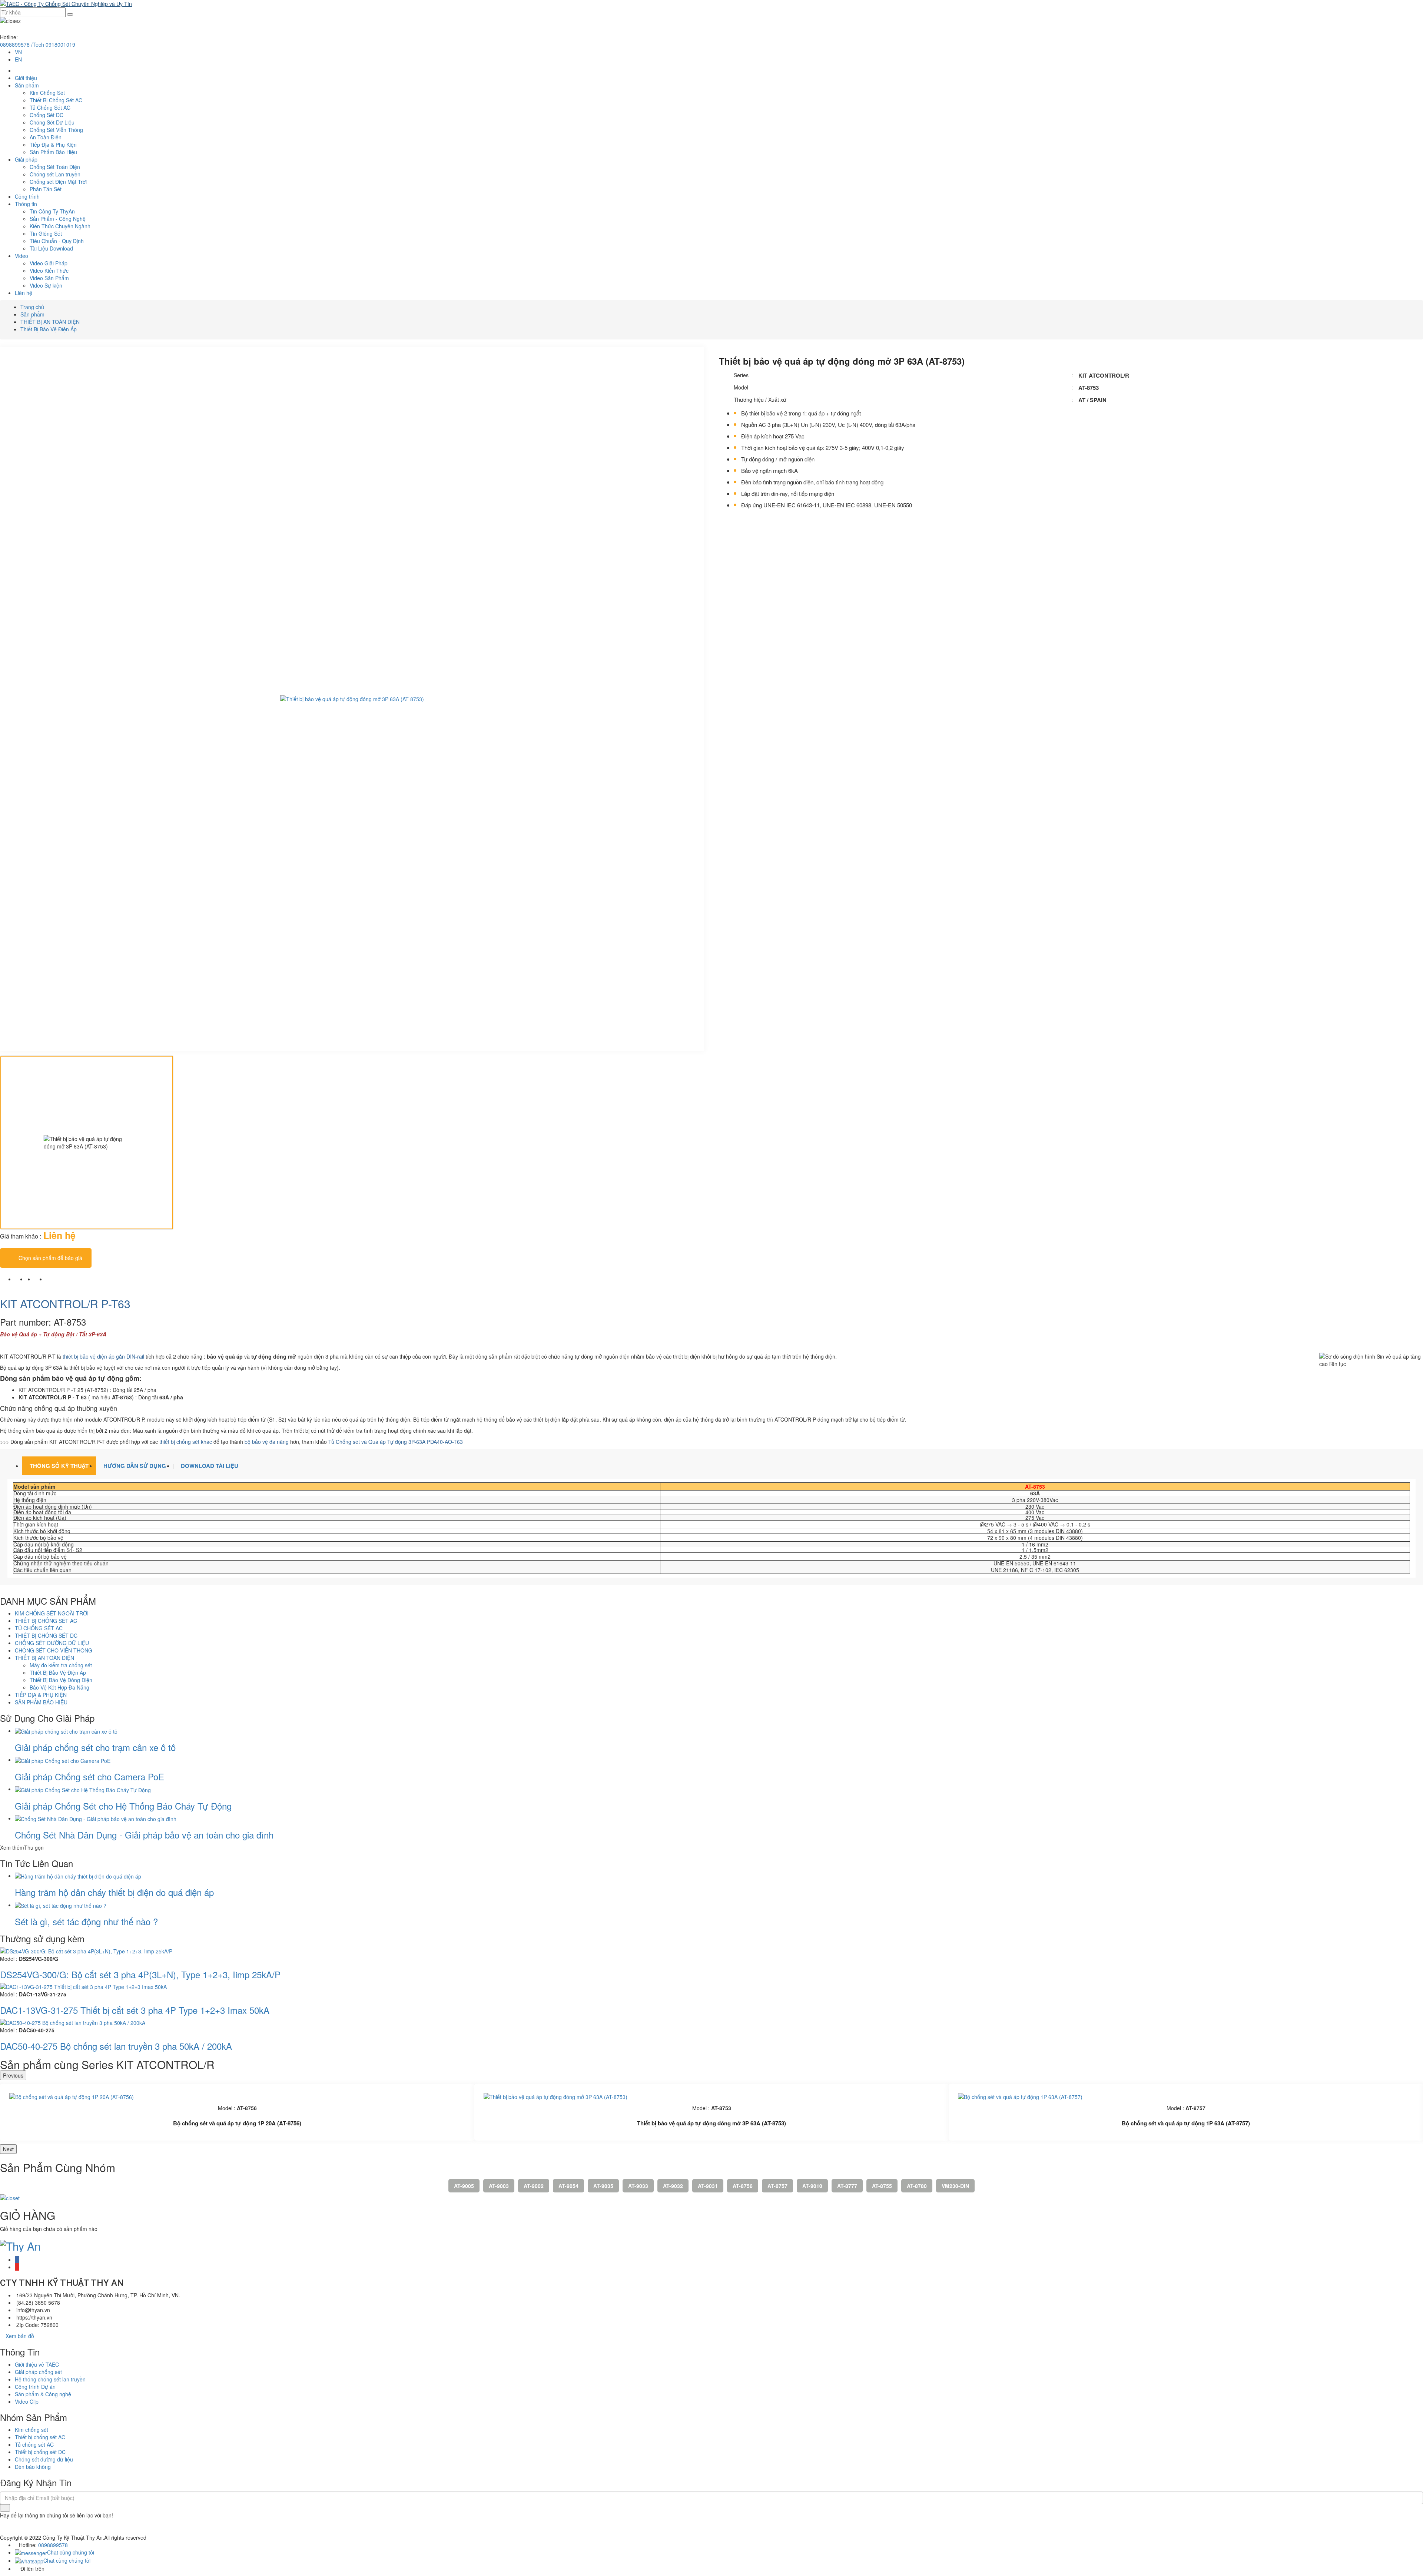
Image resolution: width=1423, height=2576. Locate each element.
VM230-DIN (955, 2186)
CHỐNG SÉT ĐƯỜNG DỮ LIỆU (52, 1643)
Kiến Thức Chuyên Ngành (60, 226)
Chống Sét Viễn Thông (56, 130)
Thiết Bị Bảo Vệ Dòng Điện (61, 1680)
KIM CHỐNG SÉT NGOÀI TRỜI (52, 1613)
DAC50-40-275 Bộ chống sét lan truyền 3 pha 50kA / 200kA (116, 2046)
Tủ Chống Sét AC (50, 107)
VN (18, 52)
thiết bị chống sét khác (186, 1442)
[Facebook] (17, 2260)
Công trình (27, 196)
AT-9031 (708, 2186)
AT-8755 (882, 2186)
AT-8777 (847, 2186)
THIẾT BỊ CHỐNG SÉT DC (46, 1635)
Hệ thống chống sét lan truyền (50, 2379)
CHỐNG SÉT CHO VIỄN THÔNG (54, 1650)
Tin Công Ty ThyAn (52, 211)
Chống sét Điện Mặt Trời (58, 182)
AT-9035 (603, 2186)
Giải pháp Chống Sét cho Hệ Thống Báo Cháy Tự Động (123, 1806)
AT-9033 (638, 2186)
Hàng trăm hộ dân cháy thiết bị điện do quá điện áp (114, 1892)
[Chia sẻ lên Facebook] (17, 1279)
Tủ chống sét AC (34, 2444)
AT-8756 (743, 2186)
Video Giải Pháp (49, 263)
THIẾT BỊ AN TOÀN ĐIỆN (50, 322)
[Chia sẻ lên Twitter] (36, 1279)
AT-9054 (568, 2186)
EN (18, 59)
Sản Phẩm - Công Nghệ (58, 219)
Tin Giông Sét (46, 233)
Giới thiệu (26, 78)
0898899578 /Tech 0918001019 (38, 44)
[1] (5, 2508)
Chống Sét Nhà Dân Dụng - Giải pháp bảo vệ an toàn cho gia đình (144, 1835)
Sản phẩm (27, 85)
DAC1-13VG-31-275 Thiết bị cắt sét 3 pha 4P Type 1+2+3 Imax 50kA (135, 2010)
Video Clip (27, 2401)
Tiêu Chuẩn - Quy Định (57, 241)
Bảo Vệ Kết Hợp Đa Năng (59, 1687)
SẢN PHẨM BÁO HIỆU (41, 1702)
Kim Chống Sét (47, 93)
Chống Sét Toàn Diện (55, 167)
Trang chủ (32, 307)
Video (21, 256)
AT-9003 (499, 2186)
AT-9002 (534, 2186)
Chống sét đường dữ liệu (44, 2459)
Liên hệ (24, 293)
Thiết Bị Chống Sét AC (56, 100)
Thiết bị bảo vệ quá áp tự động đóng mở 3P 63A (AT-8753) (711, 2123)
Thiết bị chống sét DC (40, 2452)
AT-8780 (917, 2186)
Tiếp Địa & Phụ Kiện (53, 145)
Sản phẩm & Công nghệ (43, 2394)
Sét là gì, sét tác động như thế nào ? (86, 1921)
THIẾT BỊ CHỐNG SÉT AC (46, 1621)
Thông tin (26, 204)
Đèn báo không (33, 2467)
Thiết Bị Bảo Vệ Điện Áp (49, 329)
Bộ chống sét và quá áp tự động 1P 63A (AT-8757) (1186, 2123)
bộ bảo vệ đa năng (267, 1442)
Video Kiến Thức (49, 271)
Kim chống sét (31, 2430)
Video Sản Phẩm (49, 278)
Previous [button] (13, 2075)
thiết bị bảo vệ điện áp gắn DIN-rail (103, 1356)
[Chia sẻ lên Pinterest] (48, 1279)
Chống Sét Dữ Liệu (52, 122)
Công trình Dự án (35, 2387)
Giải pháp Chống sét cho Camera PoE (89, 1776)
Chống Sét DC (47, 115)
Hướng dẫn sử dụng (135, 1466)
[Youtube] (17, 2267)
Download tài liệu (210, 1466)
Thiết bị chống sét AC (40, 2437)
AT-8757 (777, 2186)
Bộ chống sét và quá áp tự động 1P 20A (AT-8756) (237, 2123)
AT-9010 (812, 2186)
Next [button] (8, 2149)
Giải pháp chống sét (38, 2372)
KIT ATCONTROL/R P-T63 (65, 1304)
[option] (352, 699)
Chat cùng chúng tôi (71, 2552)
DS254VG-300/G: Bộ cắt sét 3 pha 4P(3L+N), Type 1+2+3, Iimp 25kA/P (140, 1974)
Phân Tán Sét (46, 189)
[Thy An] (20, 2244)
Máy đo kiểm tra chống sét (61, 1665)
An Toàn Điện (46, 137)
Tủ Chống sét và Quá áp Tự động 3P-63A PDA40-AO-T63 (396, 1442)
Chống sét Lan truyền (55, 174)
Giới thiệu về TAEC (37, 2364)
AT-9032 (673, 2186)
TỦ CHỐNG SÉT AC (39, 1628)
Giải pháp (26, 159)
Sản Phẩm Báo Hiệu (53, 152)
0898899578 (53, 2545)
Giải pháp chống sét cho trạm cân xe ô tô (95, 1747)
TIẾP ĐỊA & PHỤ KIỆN (41, 1695)
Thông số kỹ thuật (59, 1466)
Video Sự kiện (46, 285)
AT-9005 (464, 2186)
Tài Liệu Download (51, 248)
